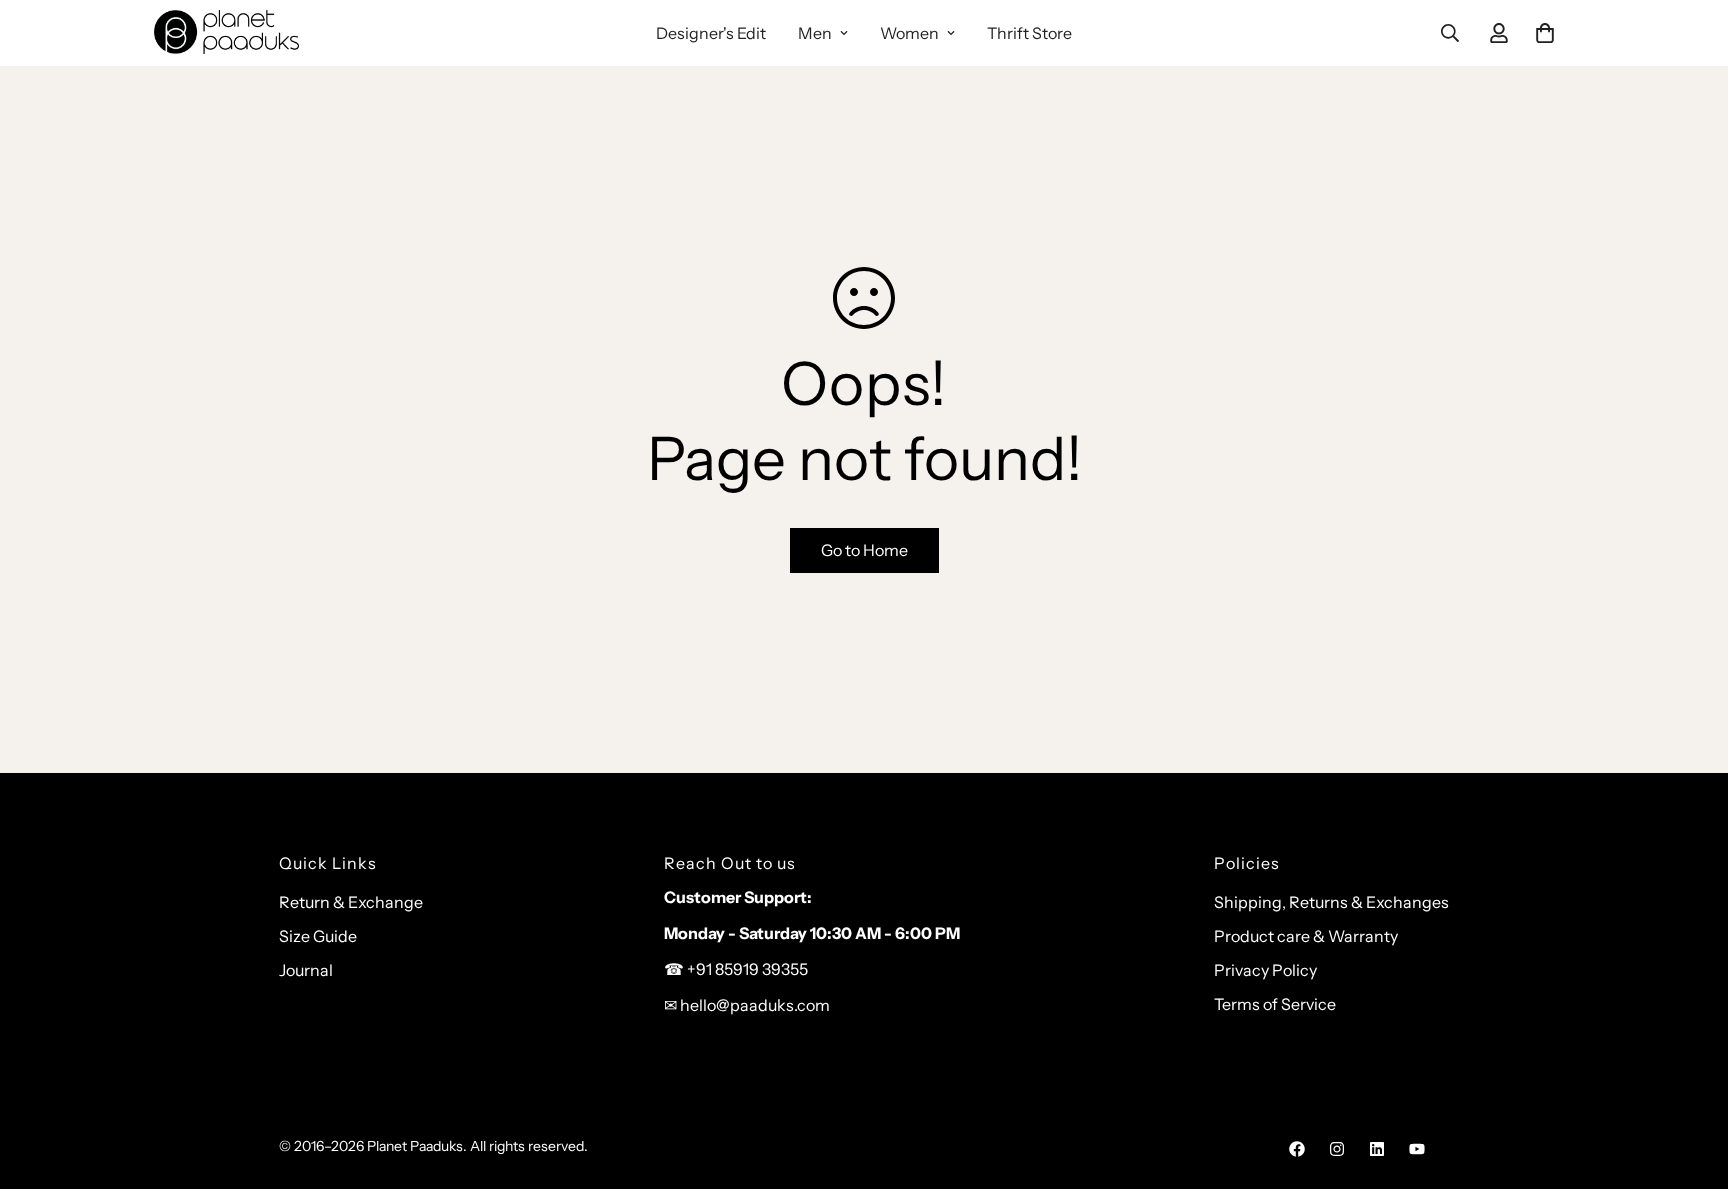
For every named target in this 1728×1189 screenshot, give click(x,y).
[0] (1545, 33)
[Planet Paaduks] (226, 33)
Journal (306, 970)
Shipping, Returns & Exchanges (1331, 902)
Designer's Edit (711, 33)
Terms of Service (1275, 1004)
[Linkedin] (1377, 1149)
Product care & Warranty (1306, 936)
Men (815, 33)
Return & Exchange (351, 902)
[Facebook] (1297, 1149)
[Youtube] (1417, 1149)
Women (909, 33)
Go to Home (864, 550)
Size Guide (318, 936)
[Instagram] (1337, 1149)
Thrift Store (1029, 33)
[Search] (1450, 33)
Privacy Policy (1265, 970)
